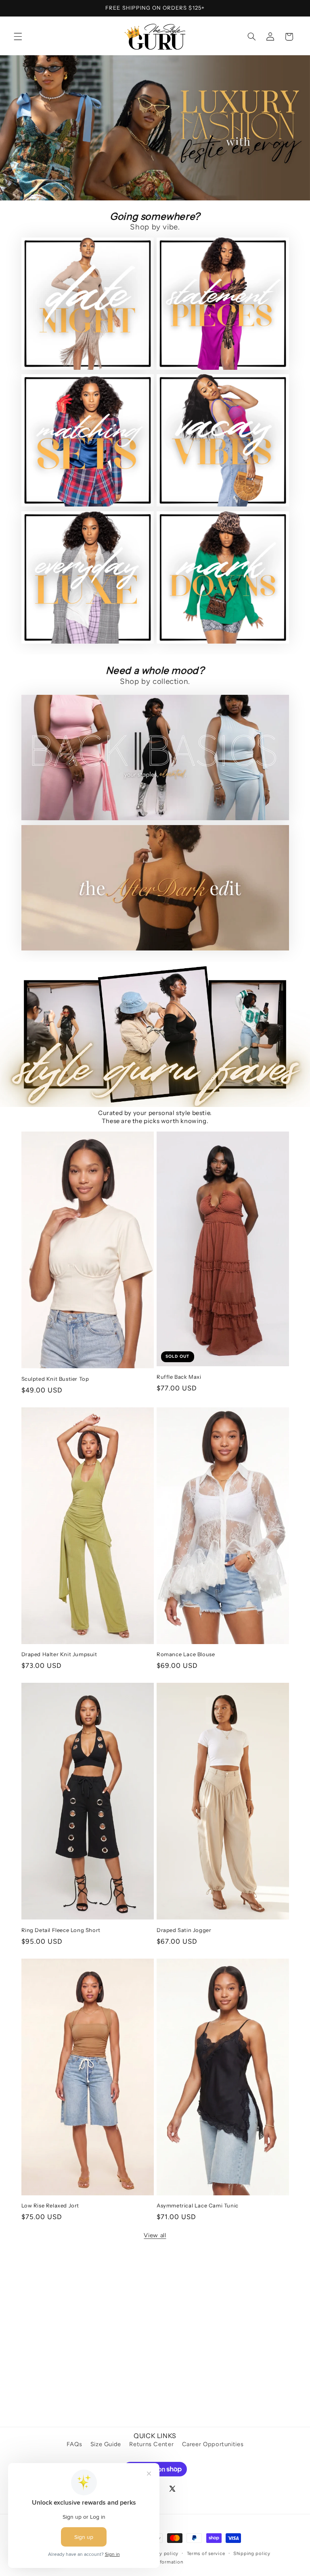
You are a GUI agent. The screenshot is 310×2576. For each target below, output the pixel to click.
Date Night (41, 357)
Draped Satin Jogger (184, 1930)
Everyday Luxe (47, 631)
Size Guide (106, 2444)
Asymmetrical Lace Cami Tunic (198, 2205)
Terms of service (206, 2553)
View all (155, 2235)
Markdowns (178, 631)
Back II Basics (46, 808)
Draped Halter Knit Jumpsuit (59, 1654)
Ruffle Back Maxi (179, 1377)
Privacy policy (162, 2553)
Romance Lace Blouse (186, 1654)
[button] (18, 37)
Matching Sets (47, 494)
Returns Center (151, 2444)
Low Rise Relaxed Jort (50, 2205)
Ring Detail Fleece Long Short (61, 1930)
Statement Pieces (189, 357)
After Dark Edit (48, 938)
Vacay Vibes (179, 494)
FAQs (74, 2444)
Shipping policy (252, 2553)
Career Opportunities (213, 2444)
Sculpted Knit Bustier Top (55, 1379)
